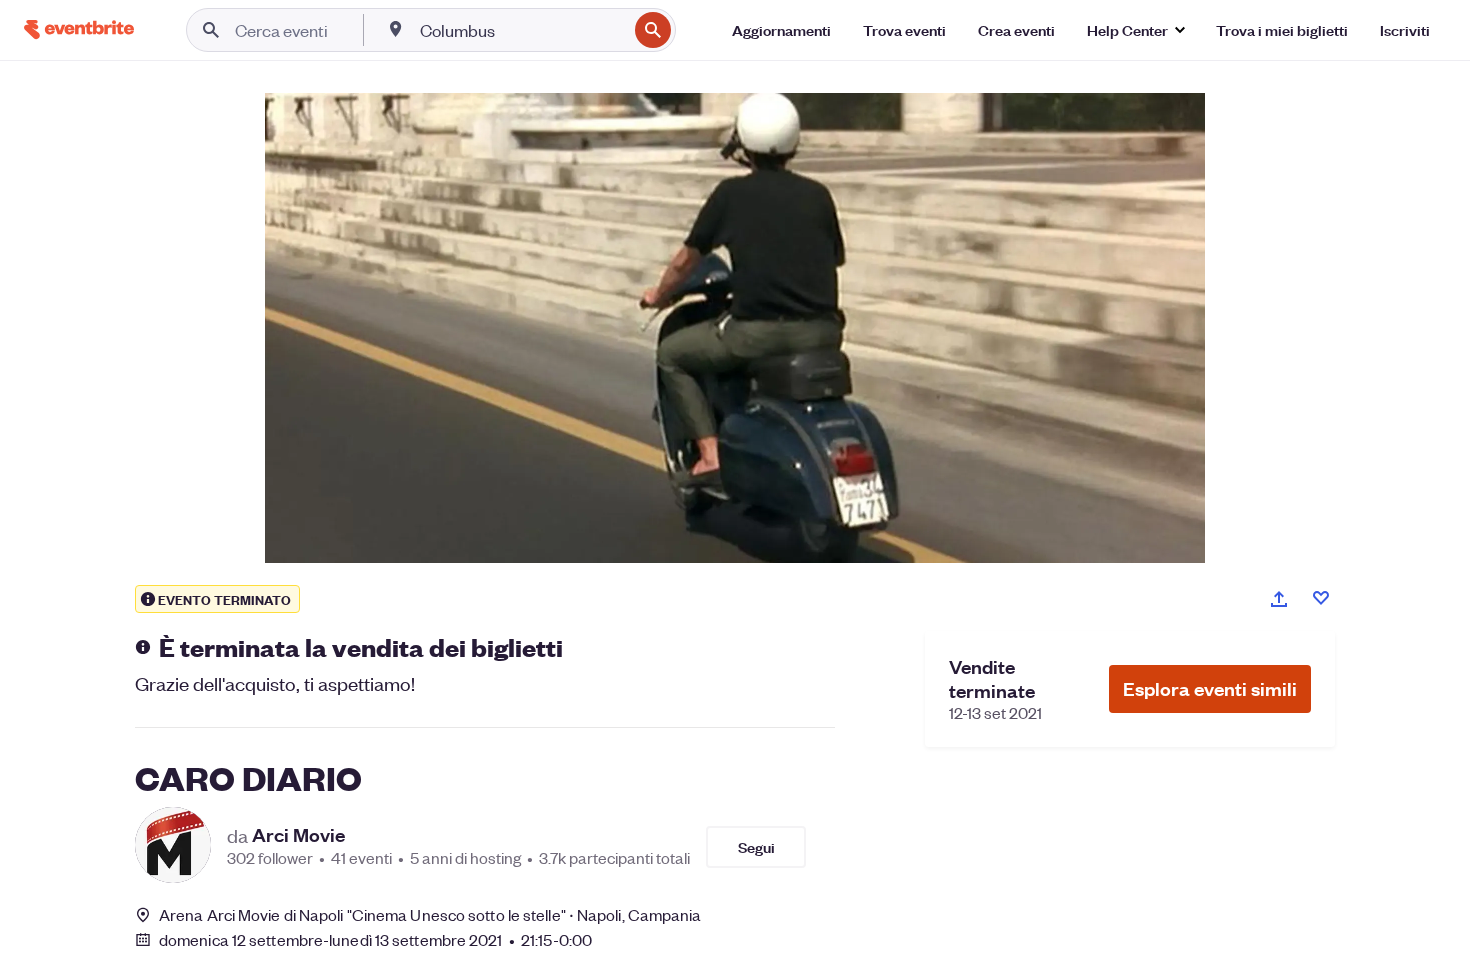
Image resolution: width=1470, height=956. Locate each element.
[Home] (79, 29)
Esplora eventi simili (1210, 688)
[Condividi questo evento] (1279, 599)
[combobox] (521, 30)
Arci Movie (298, 835)
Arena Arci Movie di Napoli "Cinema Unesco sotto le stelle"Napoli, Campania (430, 914)
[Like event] (1321, 598)
